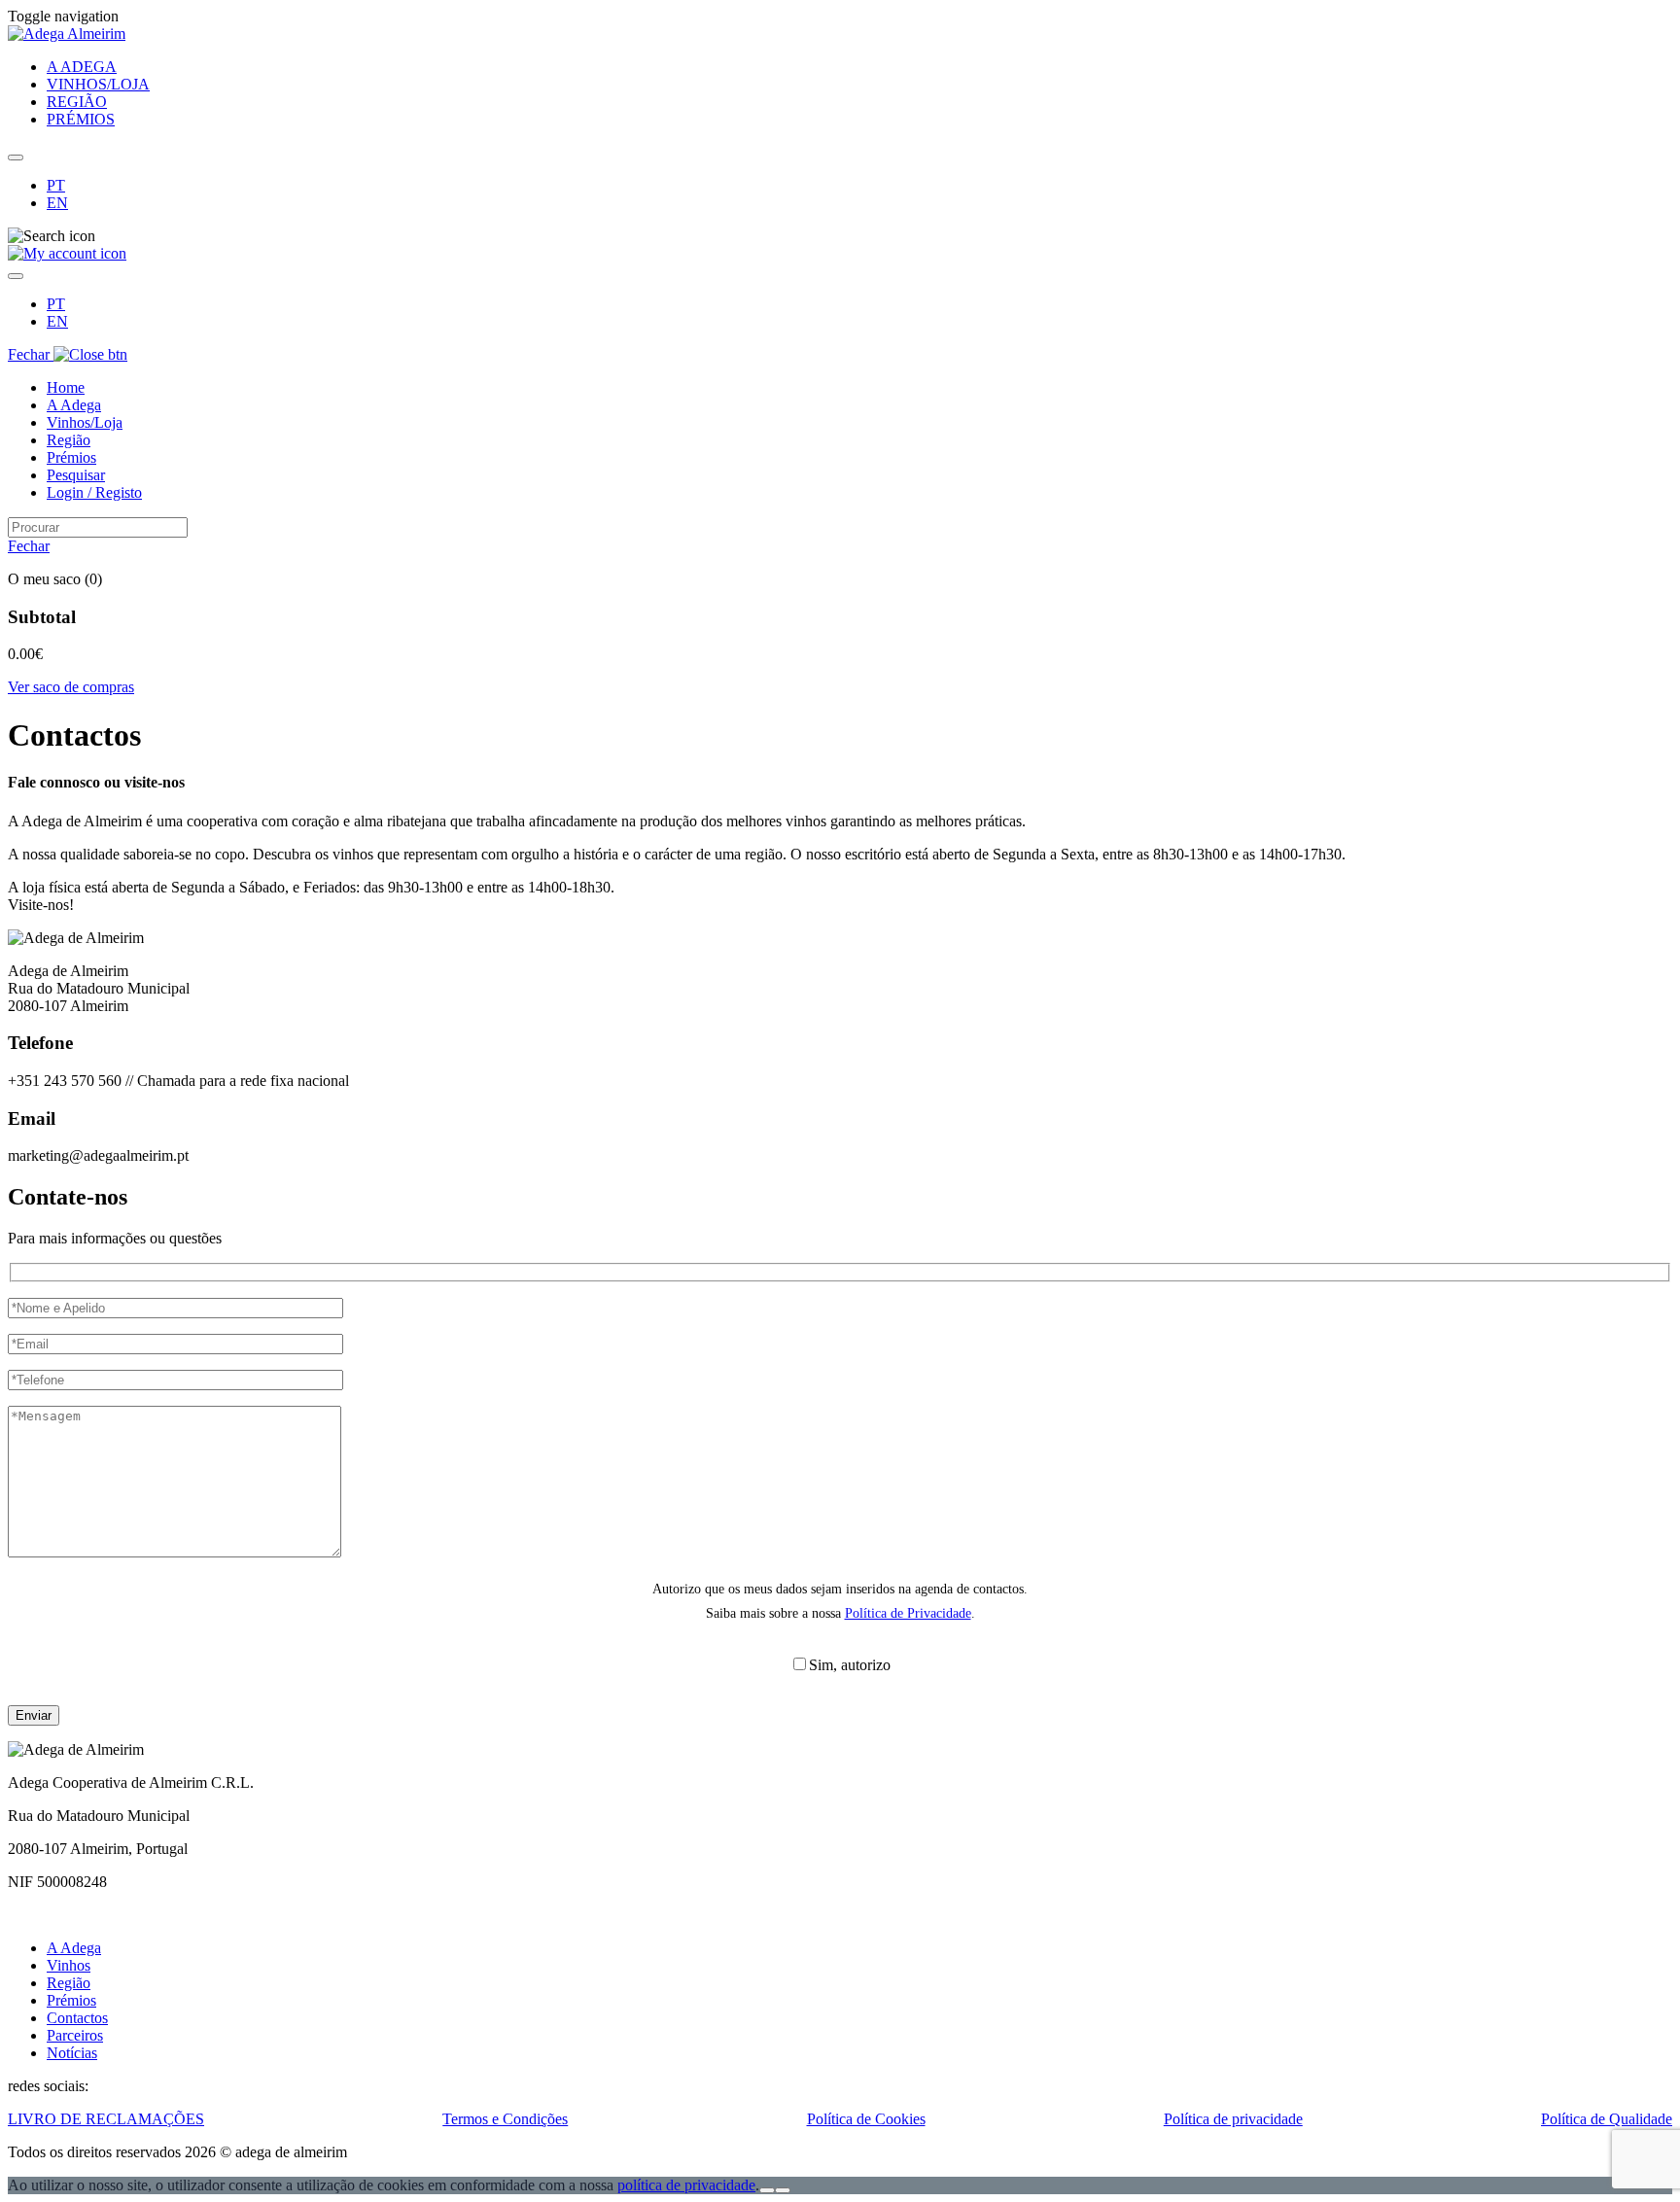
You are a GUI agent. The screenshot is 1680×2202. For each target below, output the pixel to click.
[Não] (783, 2190)
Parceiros (75, 2035)
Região (69, 440)
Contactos (77, 2018)
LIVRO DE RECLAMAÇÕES (106, 2119)
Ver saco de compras (71, 687)
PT (56, 185)
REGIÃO (77, 102)
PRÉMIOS (81, 119)
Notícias (72, 2053)
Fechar (31, 354)
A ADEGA (82, 67)
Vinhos (69, 1965)
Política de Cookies (866, 2119)
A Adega (74, 405)
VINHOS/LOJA (98, 84)
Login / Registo (94, 492)
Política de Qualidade (1607, 2119)
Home (66, 387)
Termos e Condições (505, 2119)
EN (57, 203)
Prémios (71, 457)
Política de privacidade (1233, 2119)
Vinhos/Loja (85, 422)
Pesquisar (76, 475)
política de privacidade (686, 2185)
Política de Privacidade (908, 1613)
